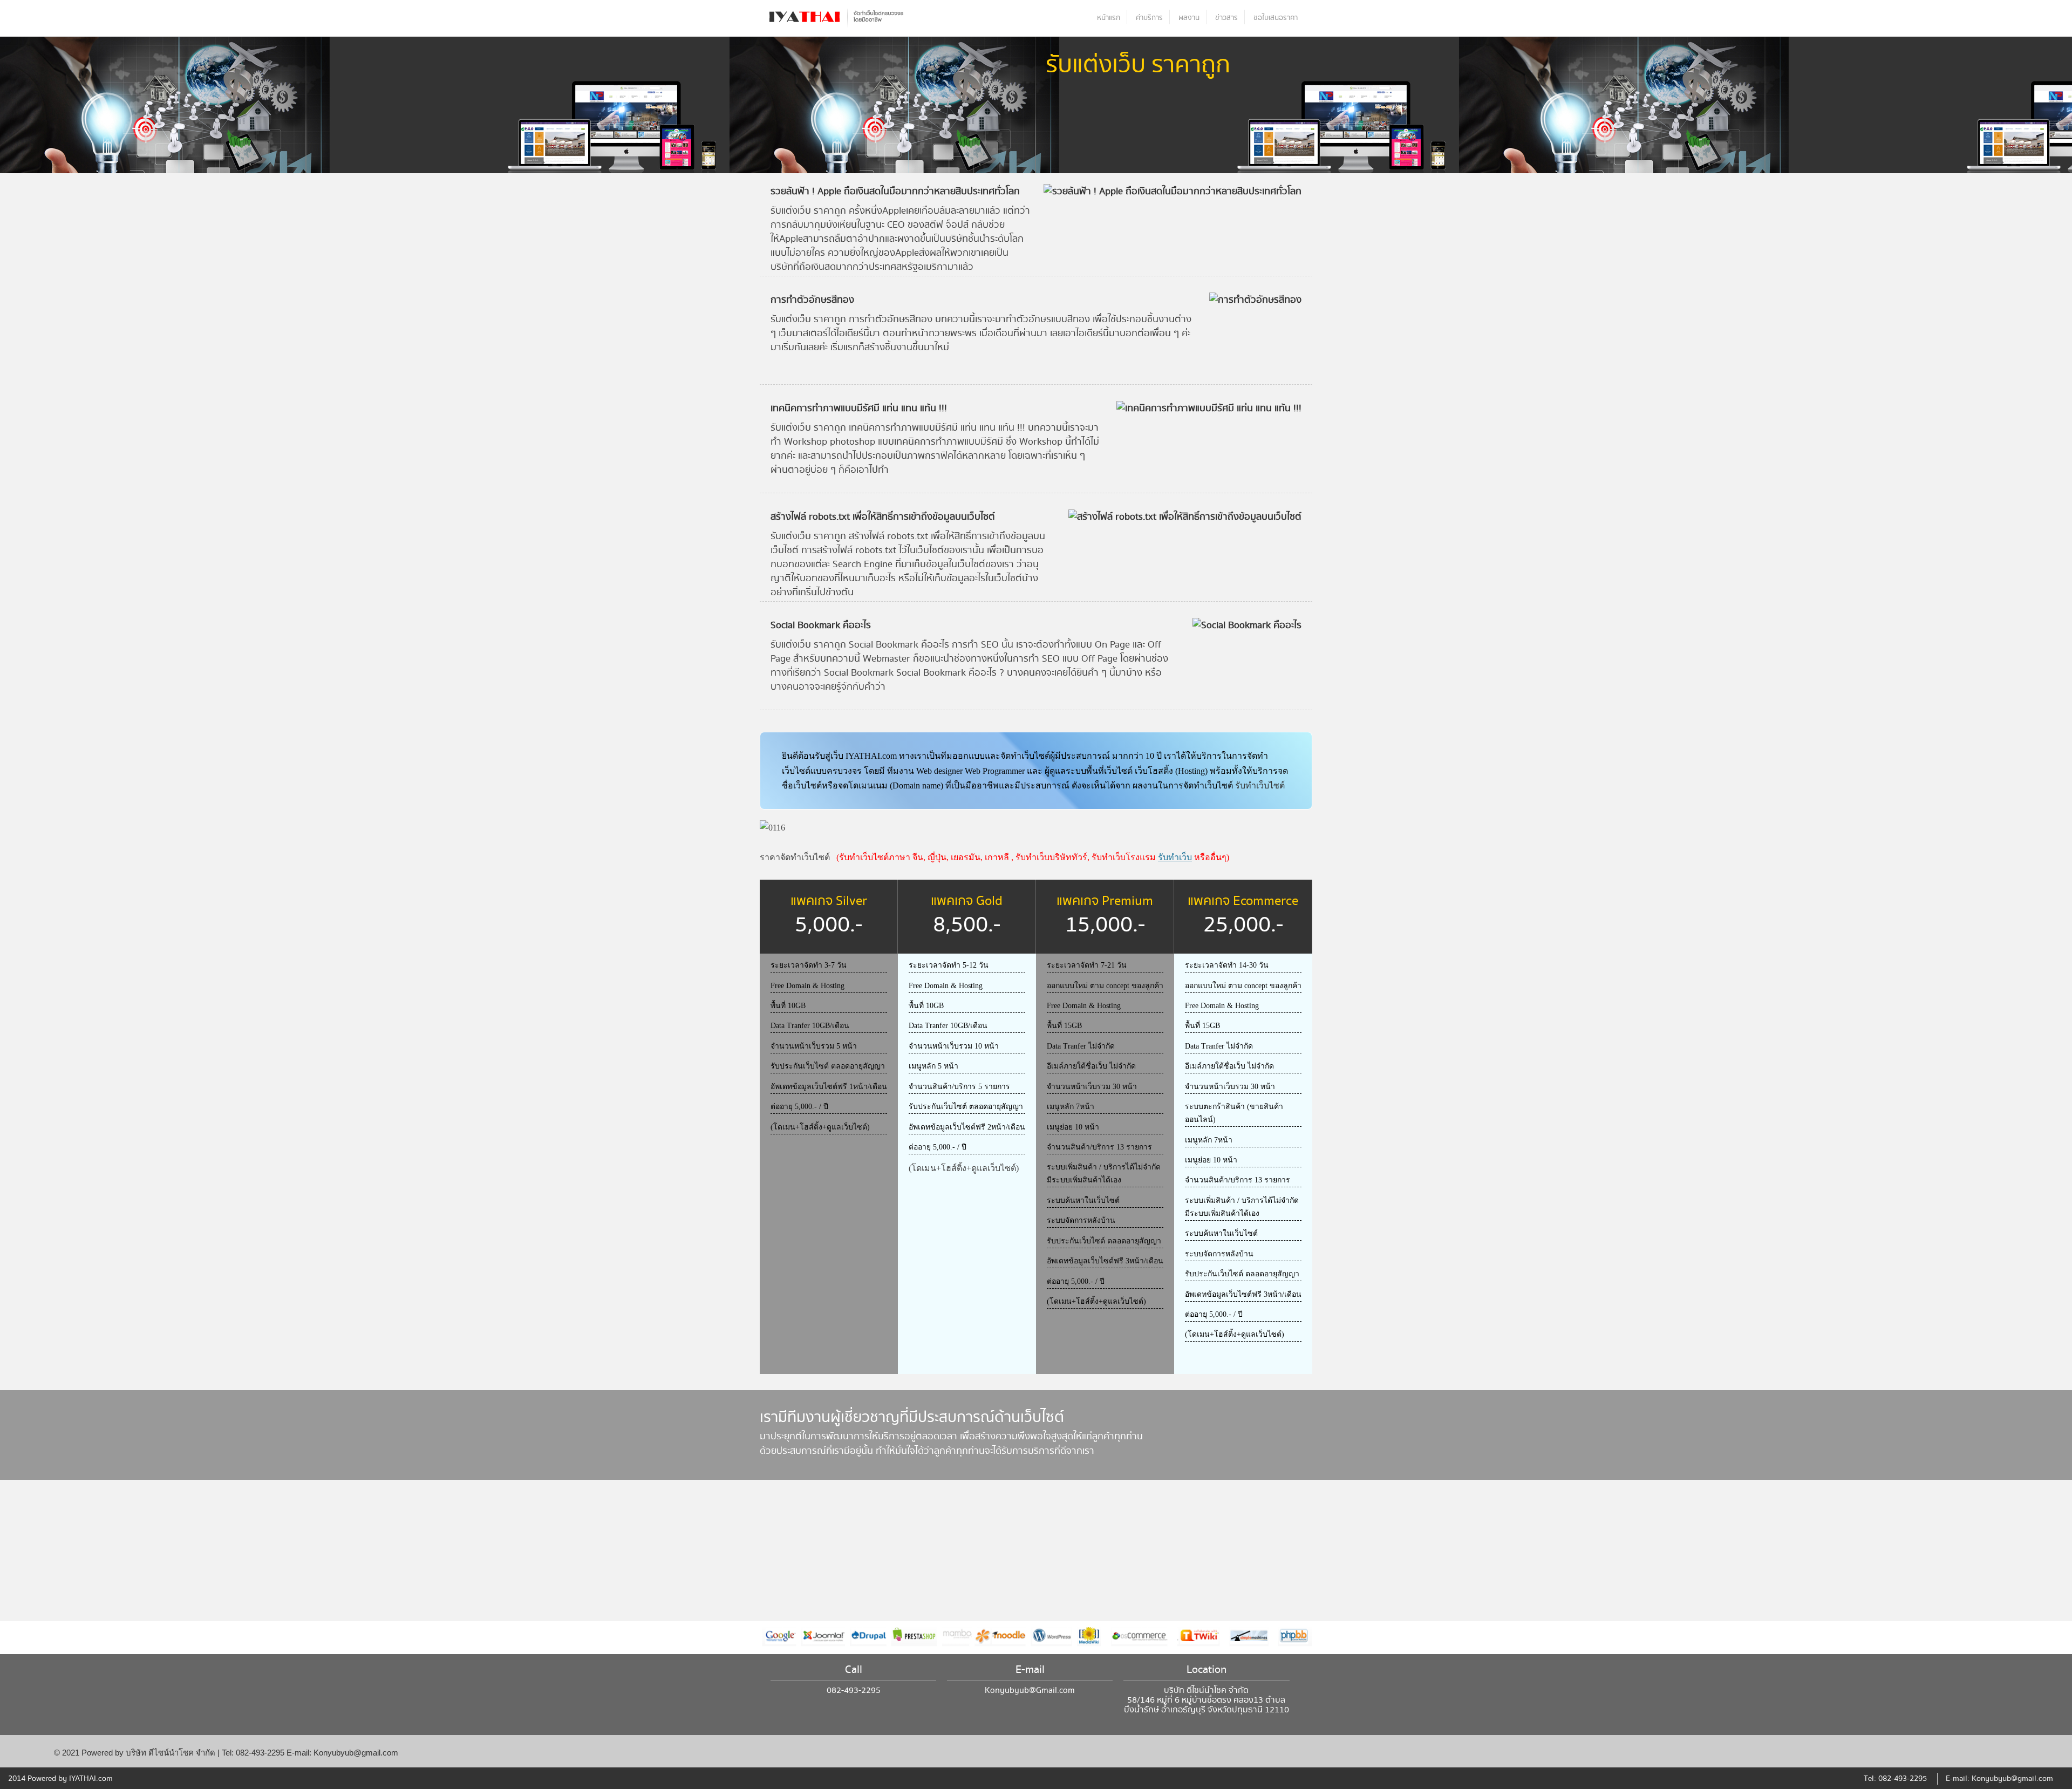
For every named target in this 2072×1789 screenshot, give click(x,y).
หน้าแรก (1109, 18)
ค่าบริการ (1149, 18)
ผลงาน (1189, 18)
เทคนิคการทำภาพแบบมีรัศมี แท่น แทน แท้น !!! (859, 408)
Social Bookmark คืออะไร (821, 625)
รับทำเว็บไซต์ (1260, 785)
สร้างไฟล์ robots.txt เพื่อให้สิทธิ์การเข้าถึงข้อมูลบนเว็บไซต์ (883, 517)
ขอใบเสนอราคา (1276, 18)
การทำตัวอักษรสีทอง (812, 300)
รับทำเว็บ (1175, 857)
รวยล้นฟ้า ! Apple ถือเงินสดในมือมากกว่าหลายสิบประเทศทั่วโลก (895, 191)
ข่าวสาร (1226, 18)
